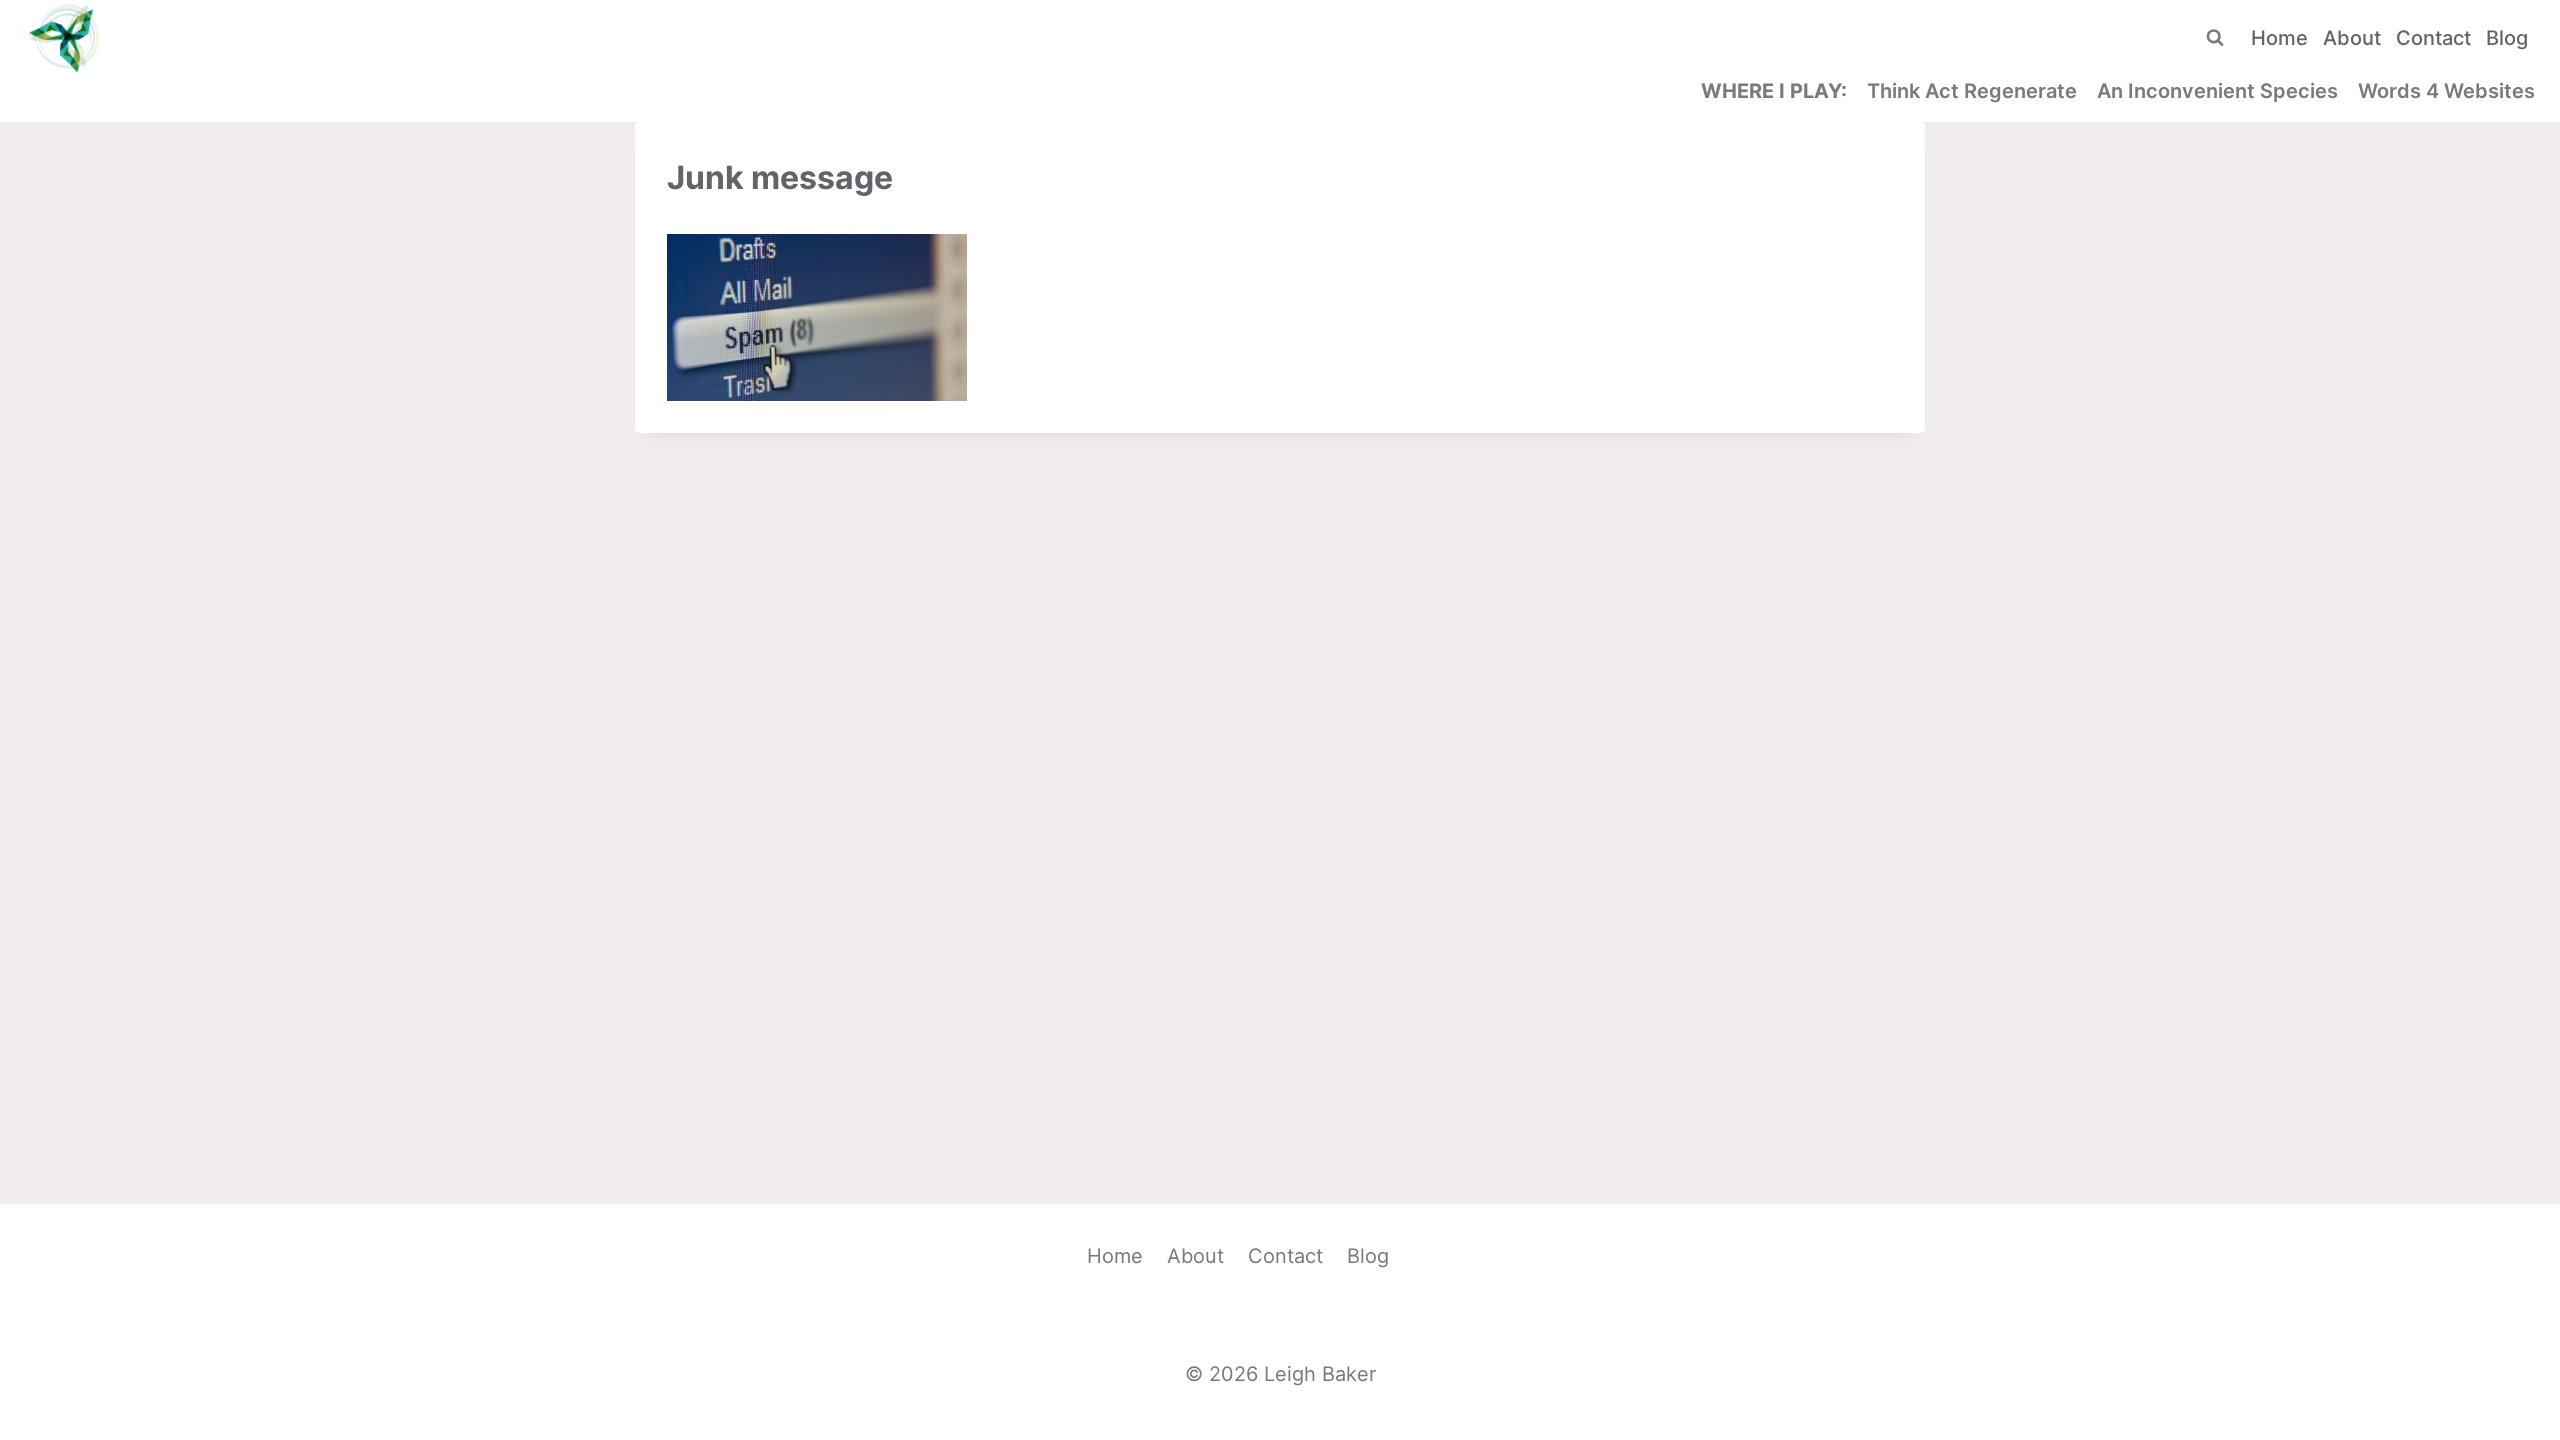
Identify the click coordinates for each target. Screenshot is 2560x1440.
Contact (2433, 38)
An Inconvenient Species (2217, 91)
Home (2279, 38)
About (2352, 38)
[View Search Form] (2215, 38)
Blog (2507, 38)
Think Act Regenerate (1972, 91)
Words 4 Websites (2446, 91)
